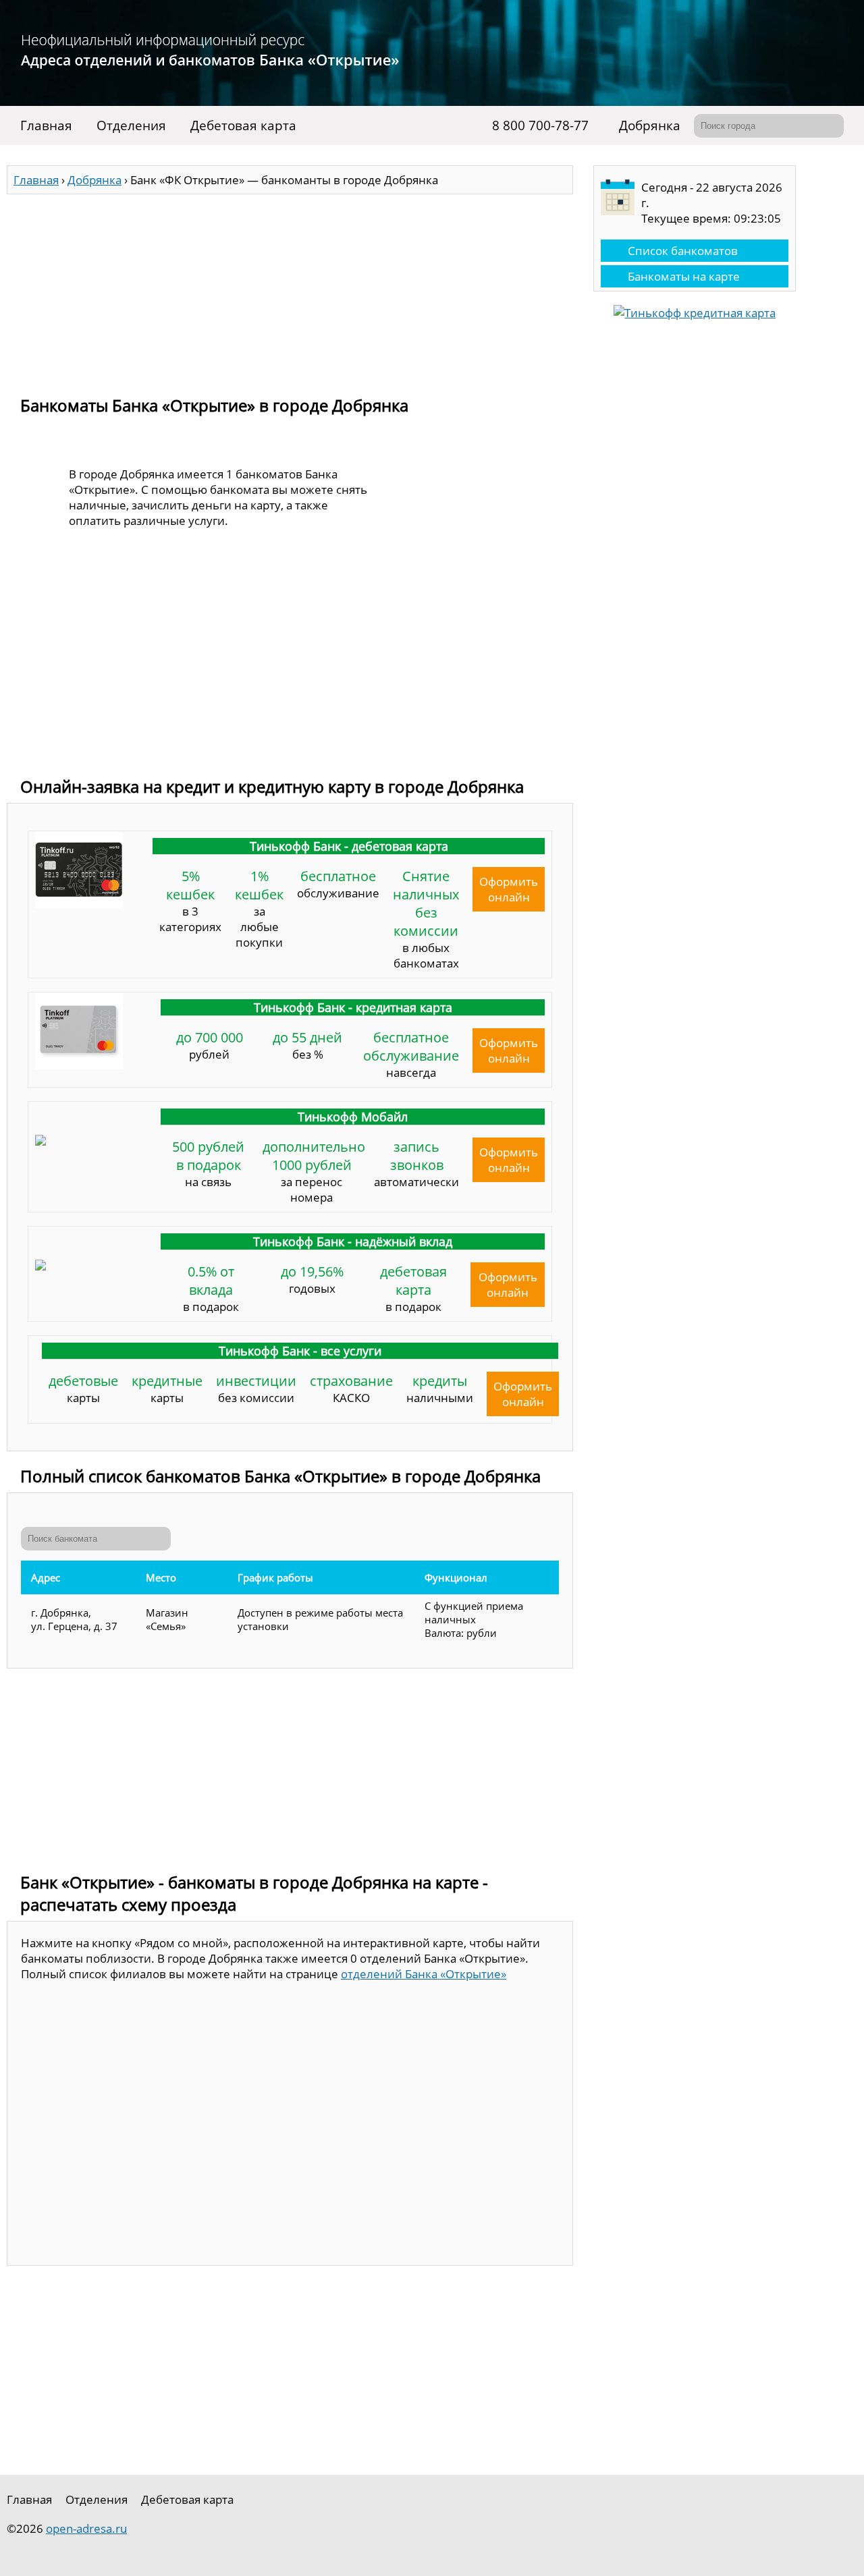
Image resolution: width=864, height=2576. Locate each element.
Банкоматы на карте (684, 276)
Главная (46, 125)
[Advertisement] (290, 289)
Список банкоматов (683, 251)
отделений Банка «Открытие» (424, 1974)
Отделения (131, 125)
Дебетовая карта (243, 125)
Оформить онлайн (509, 889)
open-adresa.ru (86, 2528)
